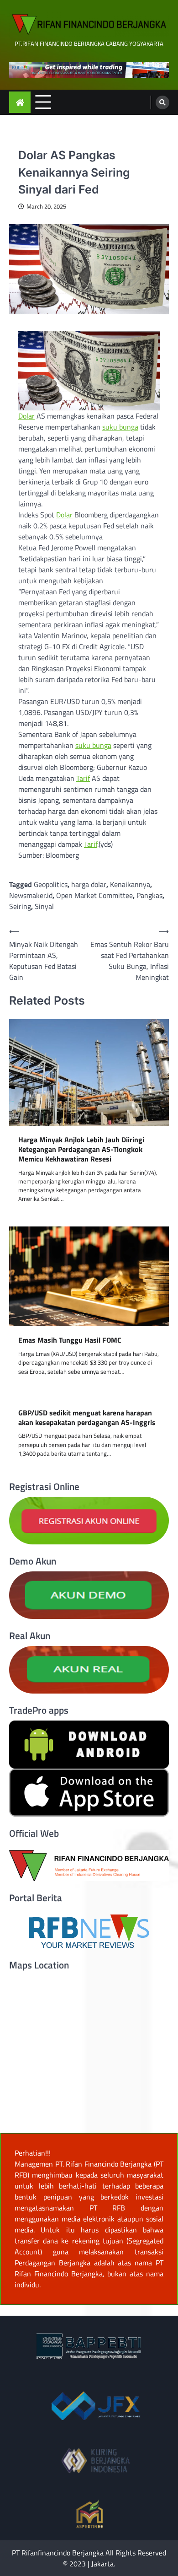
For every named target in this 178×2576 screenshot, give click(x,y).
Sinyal (44, 906)
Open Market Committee (94, 895)
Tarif (83, 778)
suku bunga (120, 427)
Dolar (26, 416)
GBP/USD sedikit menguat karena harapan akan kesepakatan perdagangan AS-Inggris (87, 1418)
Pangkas (149, 895)
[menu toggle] (43, 102)
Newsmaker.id (31, 895)
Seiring (20, 906)
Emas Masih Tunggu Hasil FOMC (70, 1340)
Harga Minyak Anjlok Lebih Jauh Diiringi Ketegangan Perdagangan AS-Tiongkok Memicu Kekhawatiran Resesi (81, 1149)
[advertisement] (89, 70)
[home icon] (20, 102)
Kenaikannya (130, 884)
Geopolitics (51, 884)
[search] (162, 102)
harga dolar (89, 884)
